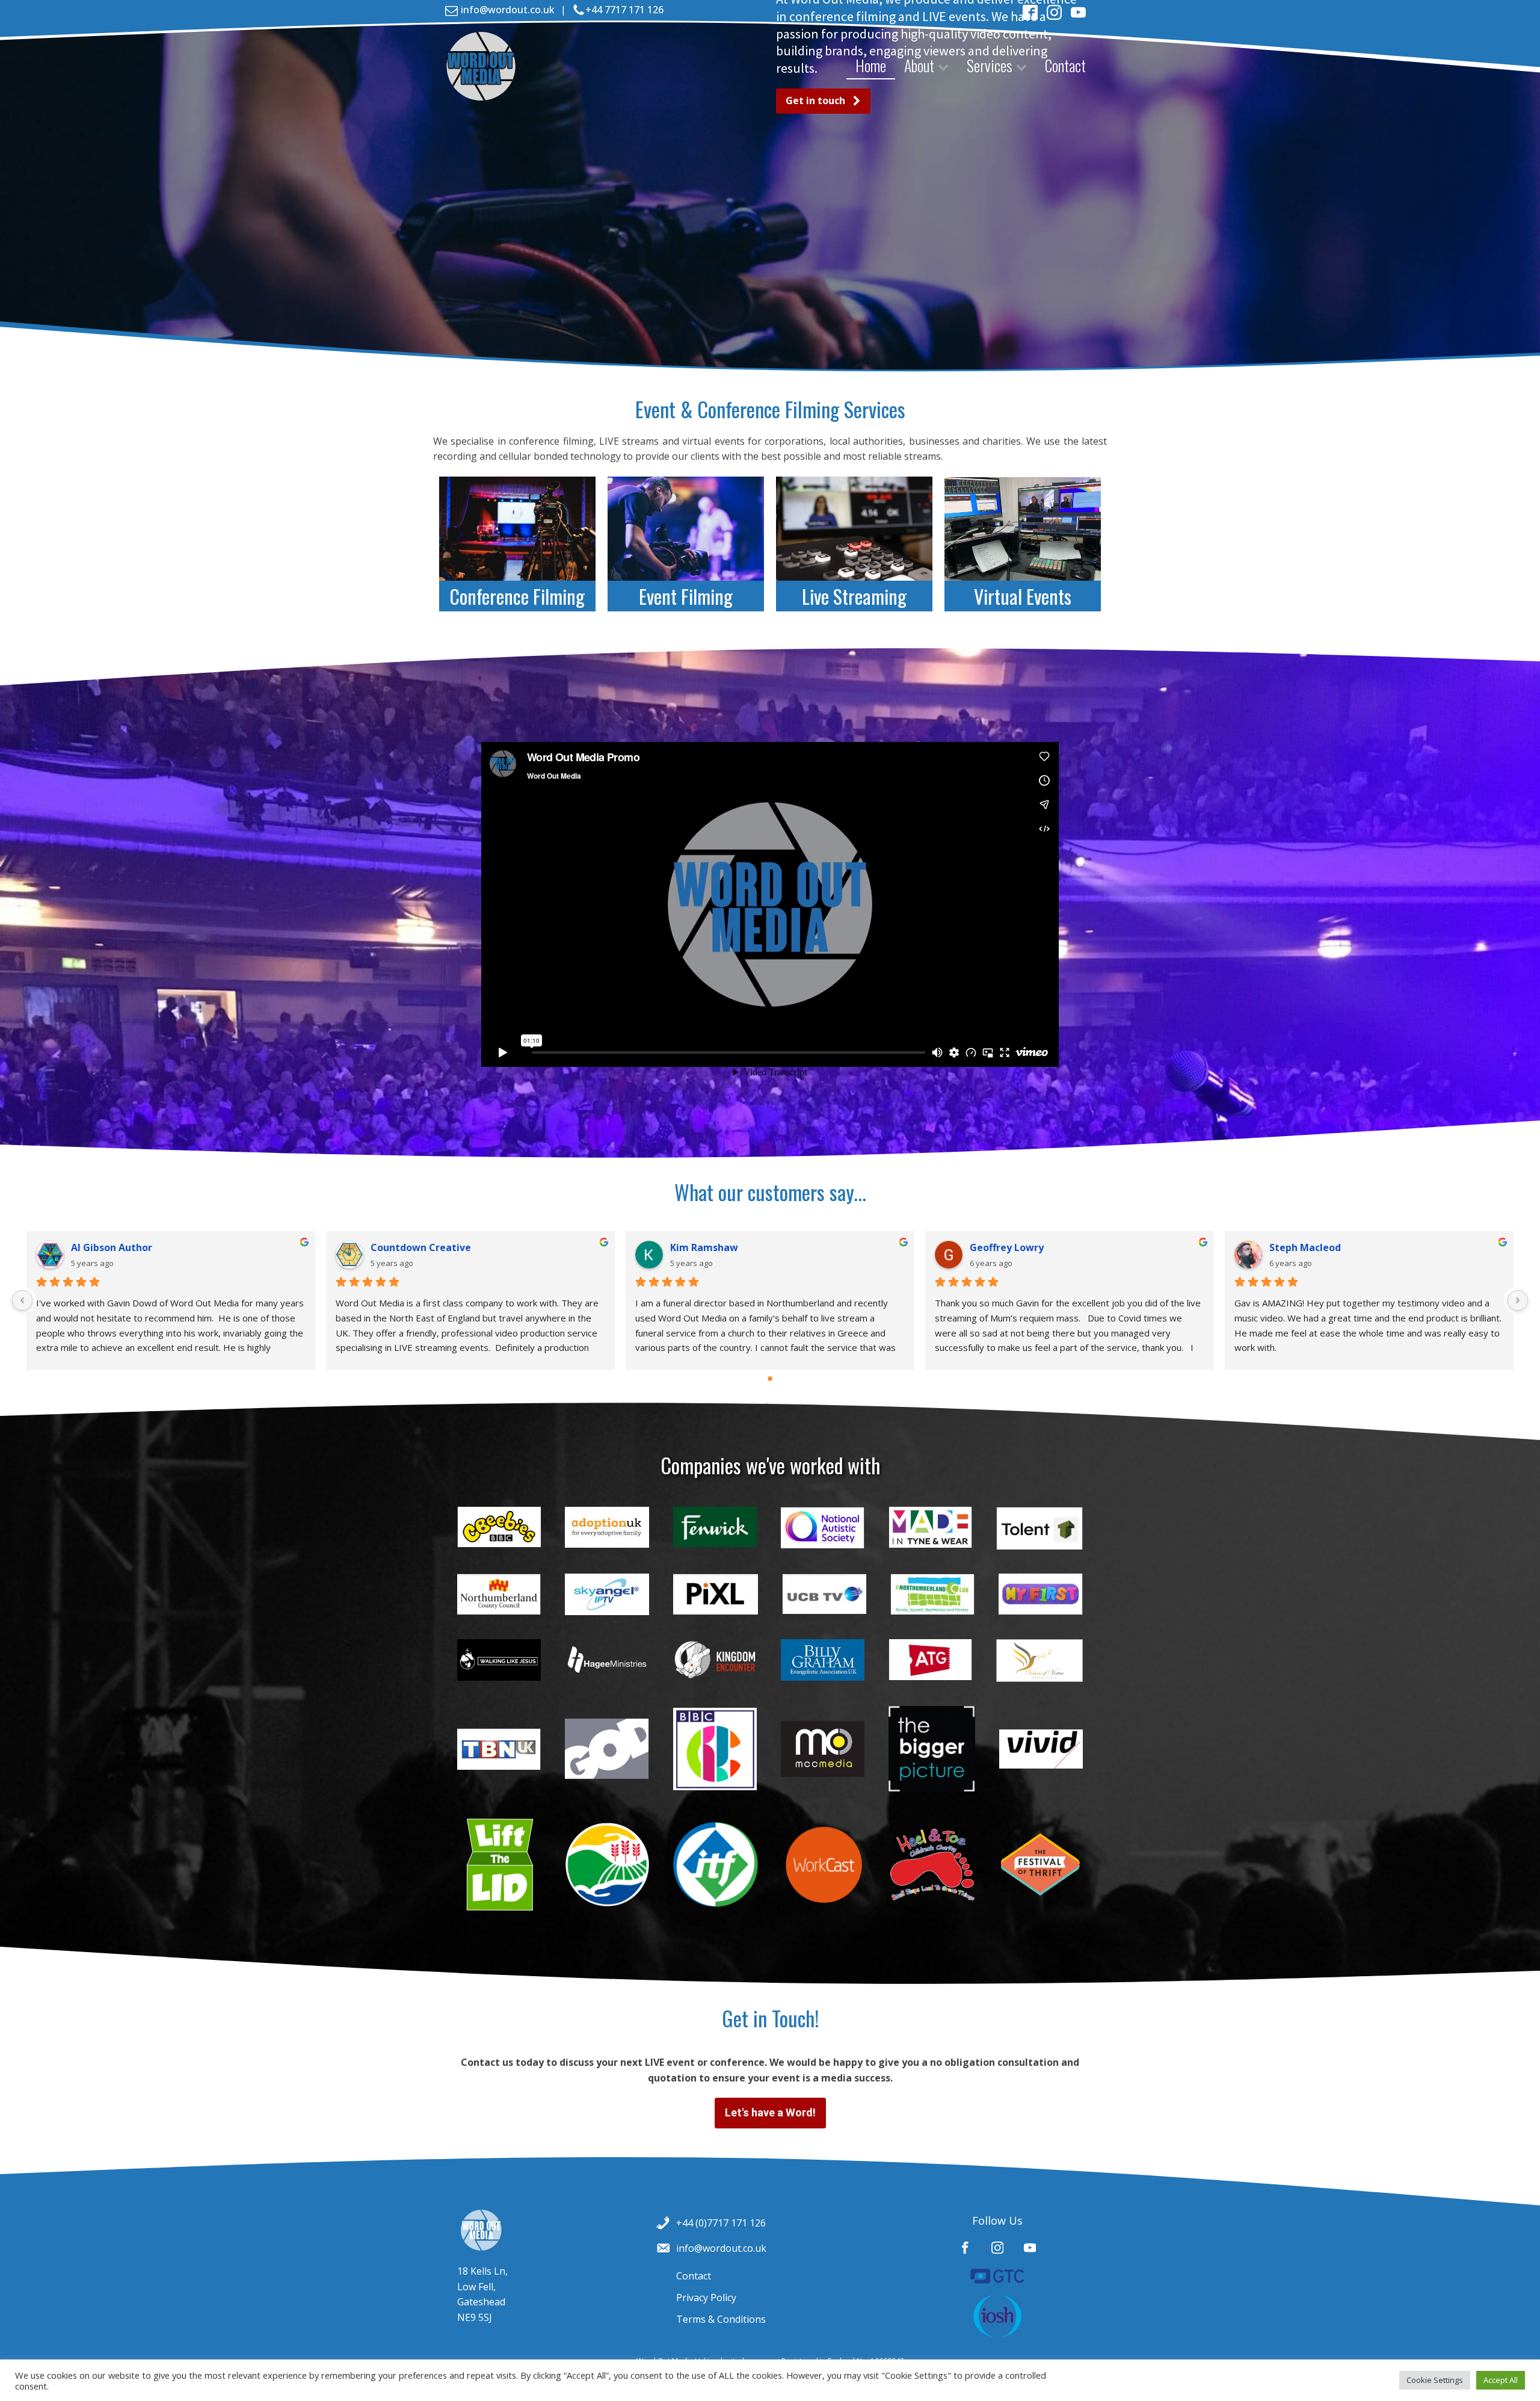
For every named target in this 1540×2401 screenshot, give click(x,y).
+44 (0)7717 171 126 (721, 2223)
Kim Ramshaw (704, 1247)
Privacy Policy (706, 2297)
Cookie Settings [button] (1435, 2380)
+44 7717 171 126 (624, 10)
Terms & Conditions (721, 2319)
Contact (1065, 65)
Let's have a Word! (770, 2112)
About (919, 65)
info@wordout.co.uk (508, 10)
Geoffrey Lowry (1007, 1247)
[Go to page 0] (770, 1379)
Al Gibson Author (112, 1247)
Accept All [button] (1501, 2380)
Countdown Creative (421, 1247)
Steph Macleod (1305, 1247)
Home (871, 65)
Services (990, 65)
